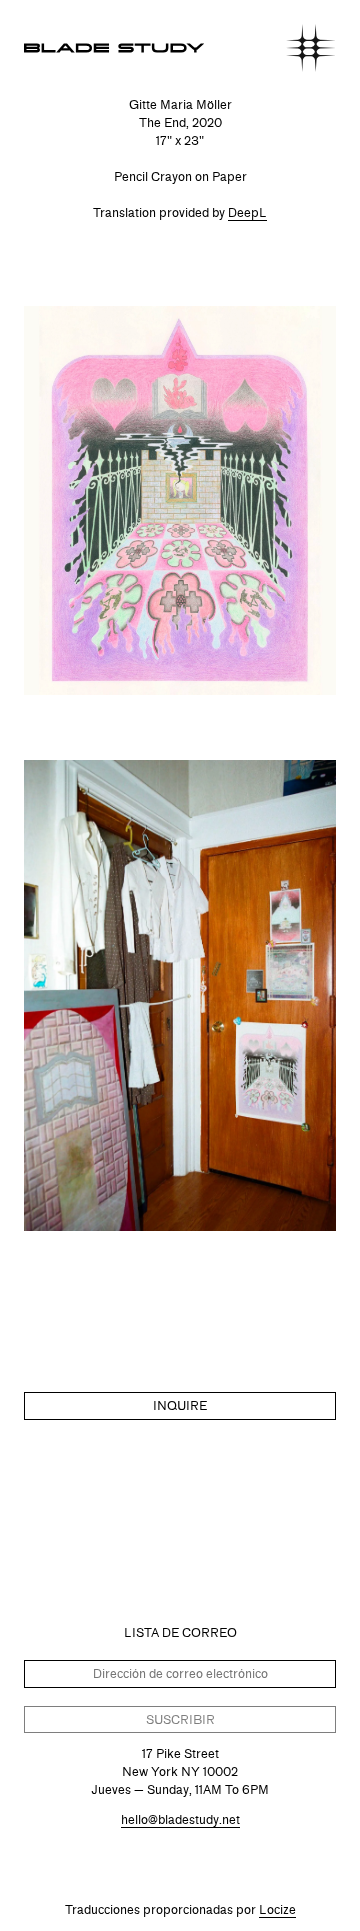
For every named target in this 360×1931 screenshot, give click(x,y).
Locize (277, 1909)
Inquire (180, 1405)
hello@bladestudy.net (180, 1819)
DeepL (247, 212)
